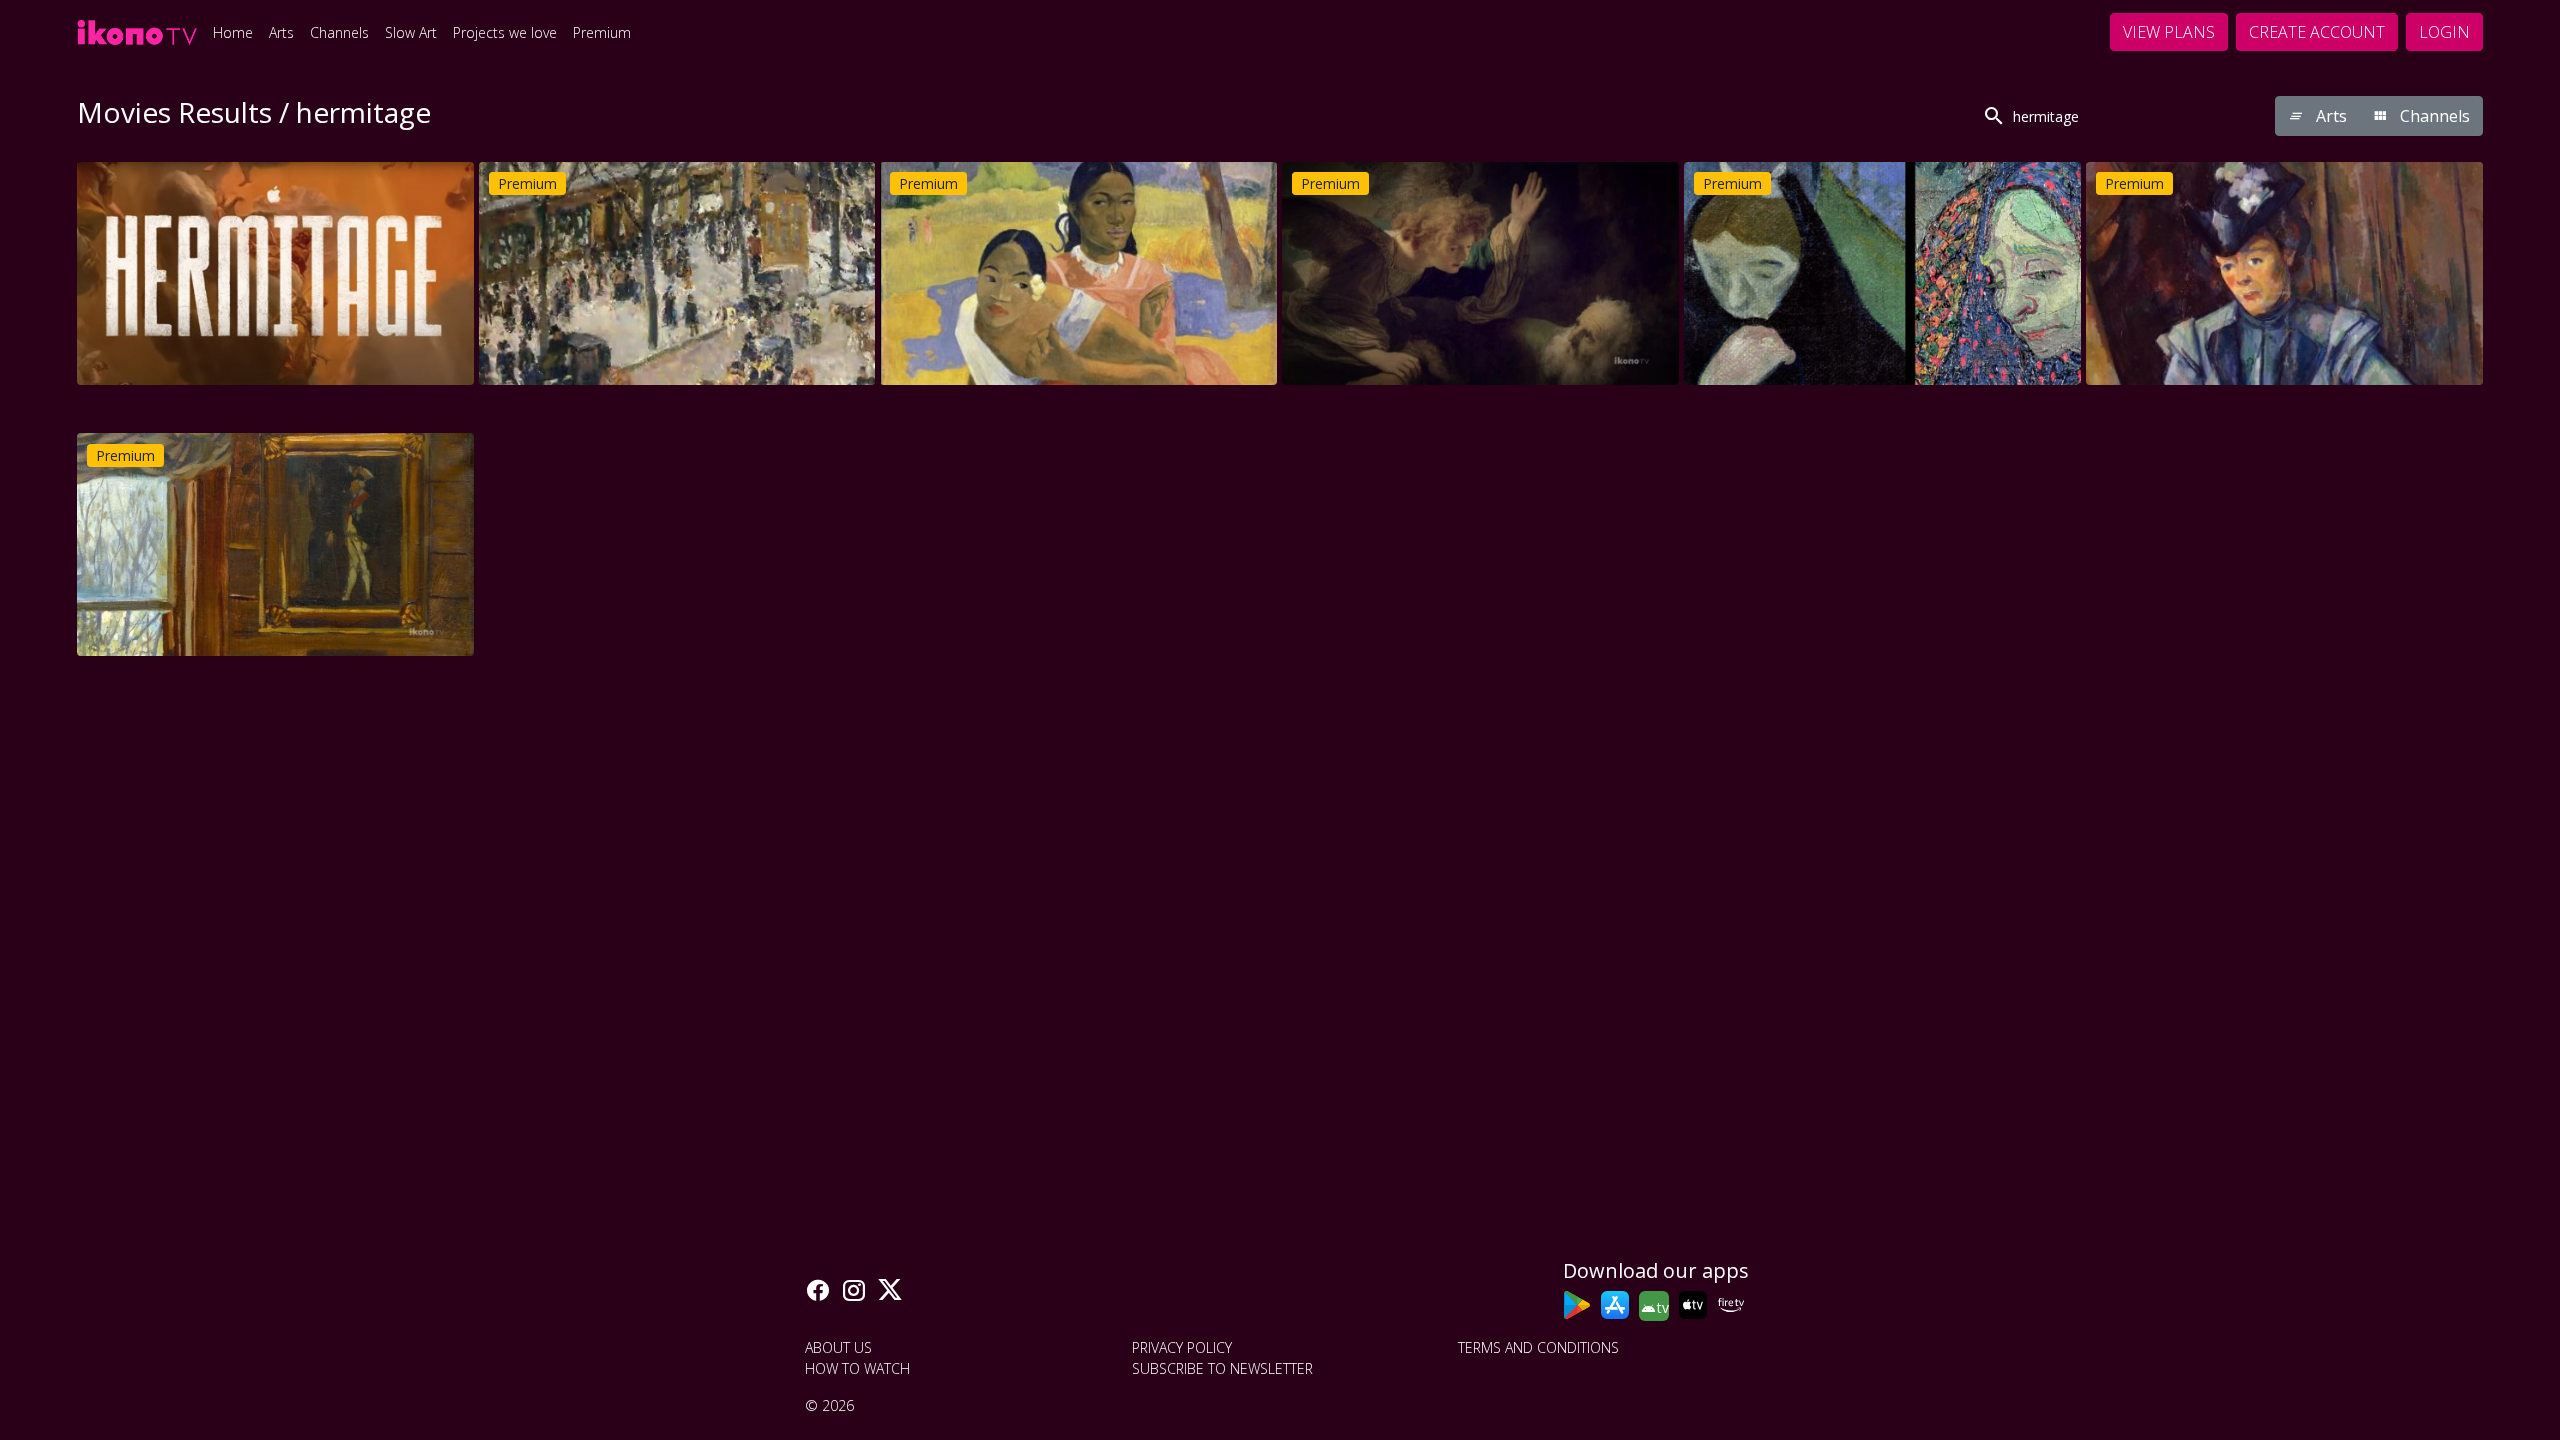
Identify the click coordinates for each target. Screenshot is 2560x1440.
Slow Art (411, 32)
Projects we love (505, 32)
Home (233, 32)
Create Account (2317, 32)
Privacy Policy (1182, 1347)
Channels (339, 32)
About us (838, 1347)
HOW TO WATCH (857, 1368)
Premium (602, 32)
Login (2444, 32)
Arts (281, 32)
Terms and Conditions (1538, 1347)
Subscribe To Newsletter (1222, 1368)
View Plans (2169, 32)
